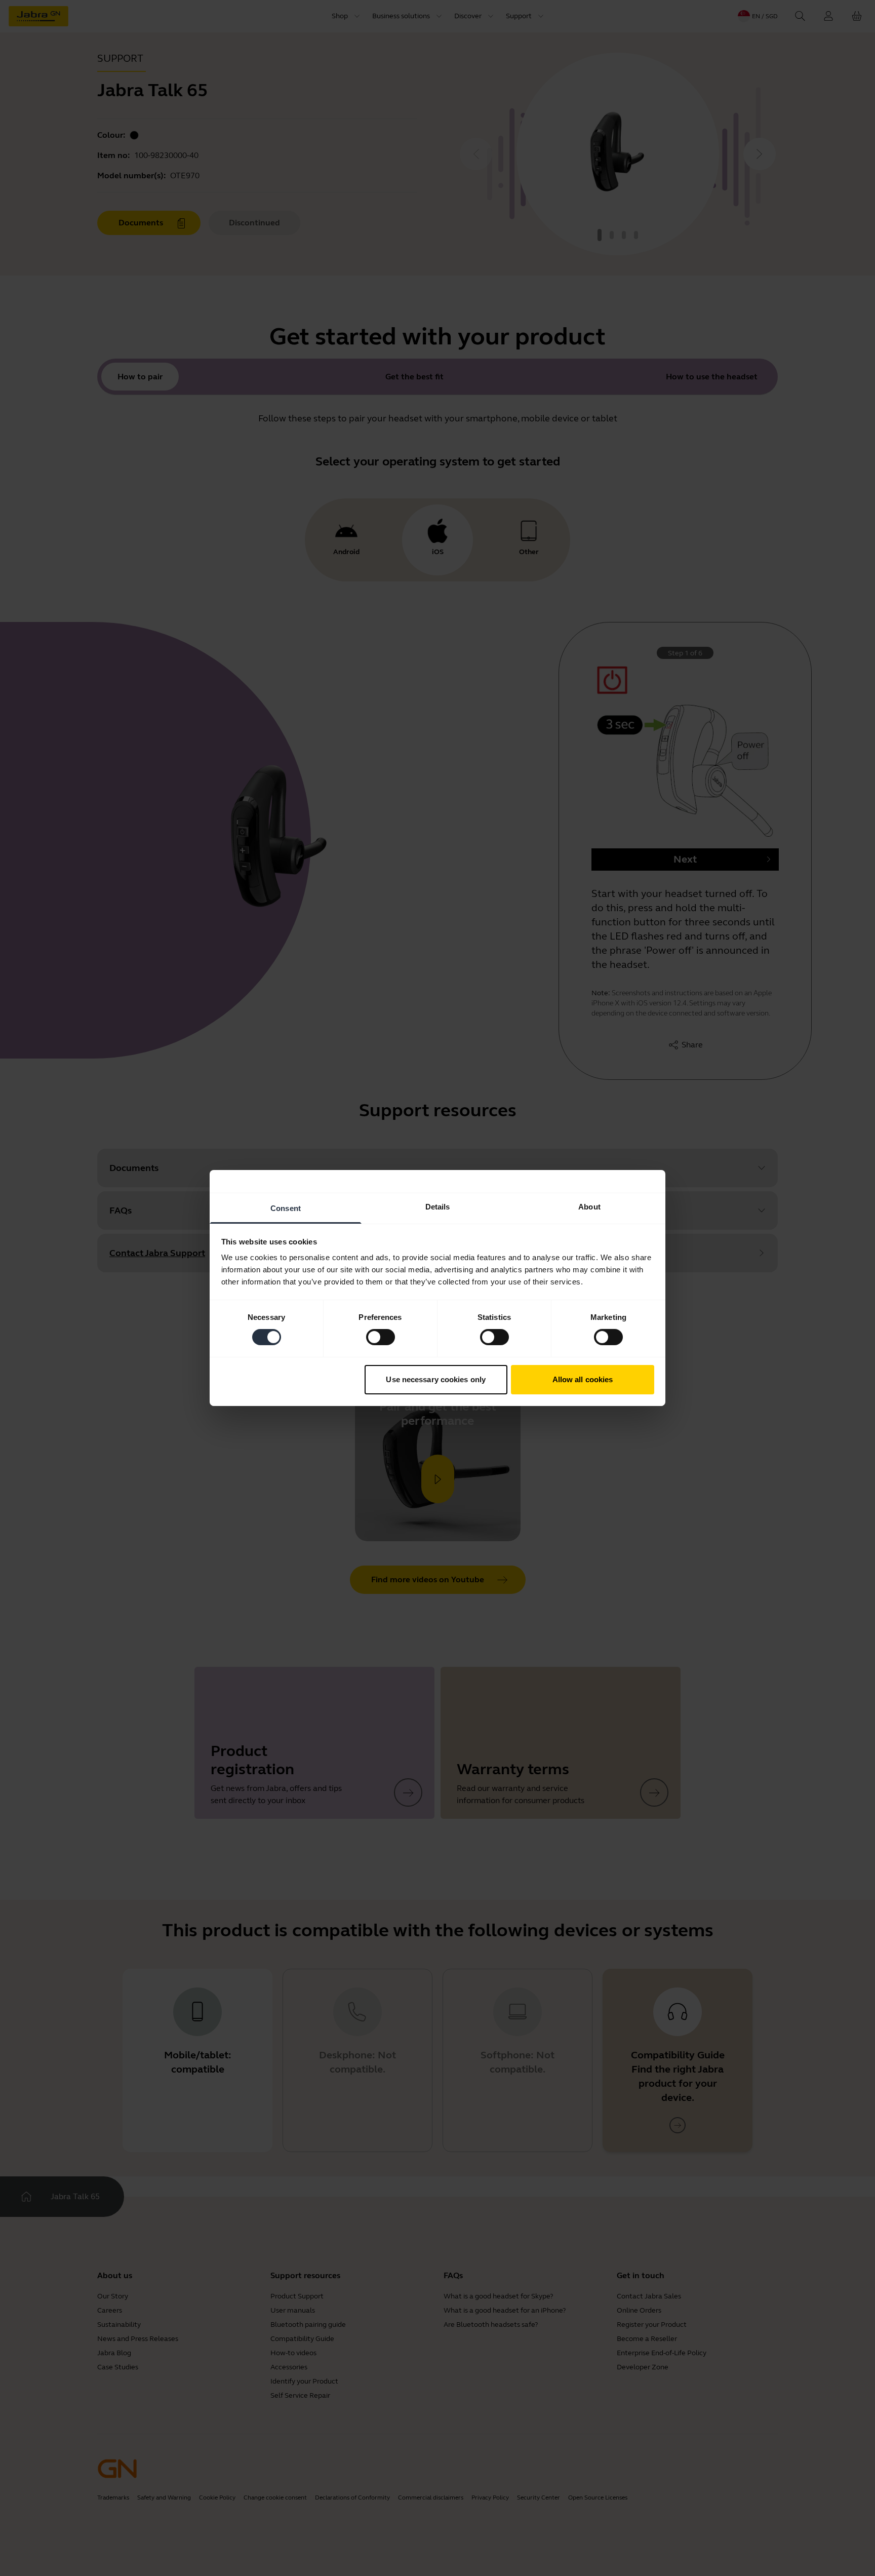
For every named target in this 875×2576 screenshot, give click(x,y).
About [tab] (589, 1207)
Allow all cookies (583, 1379)
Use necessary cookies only (436, 1379)
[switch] (381, 1337)
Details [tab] (438, 1207)
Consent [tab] (286, 1208)
